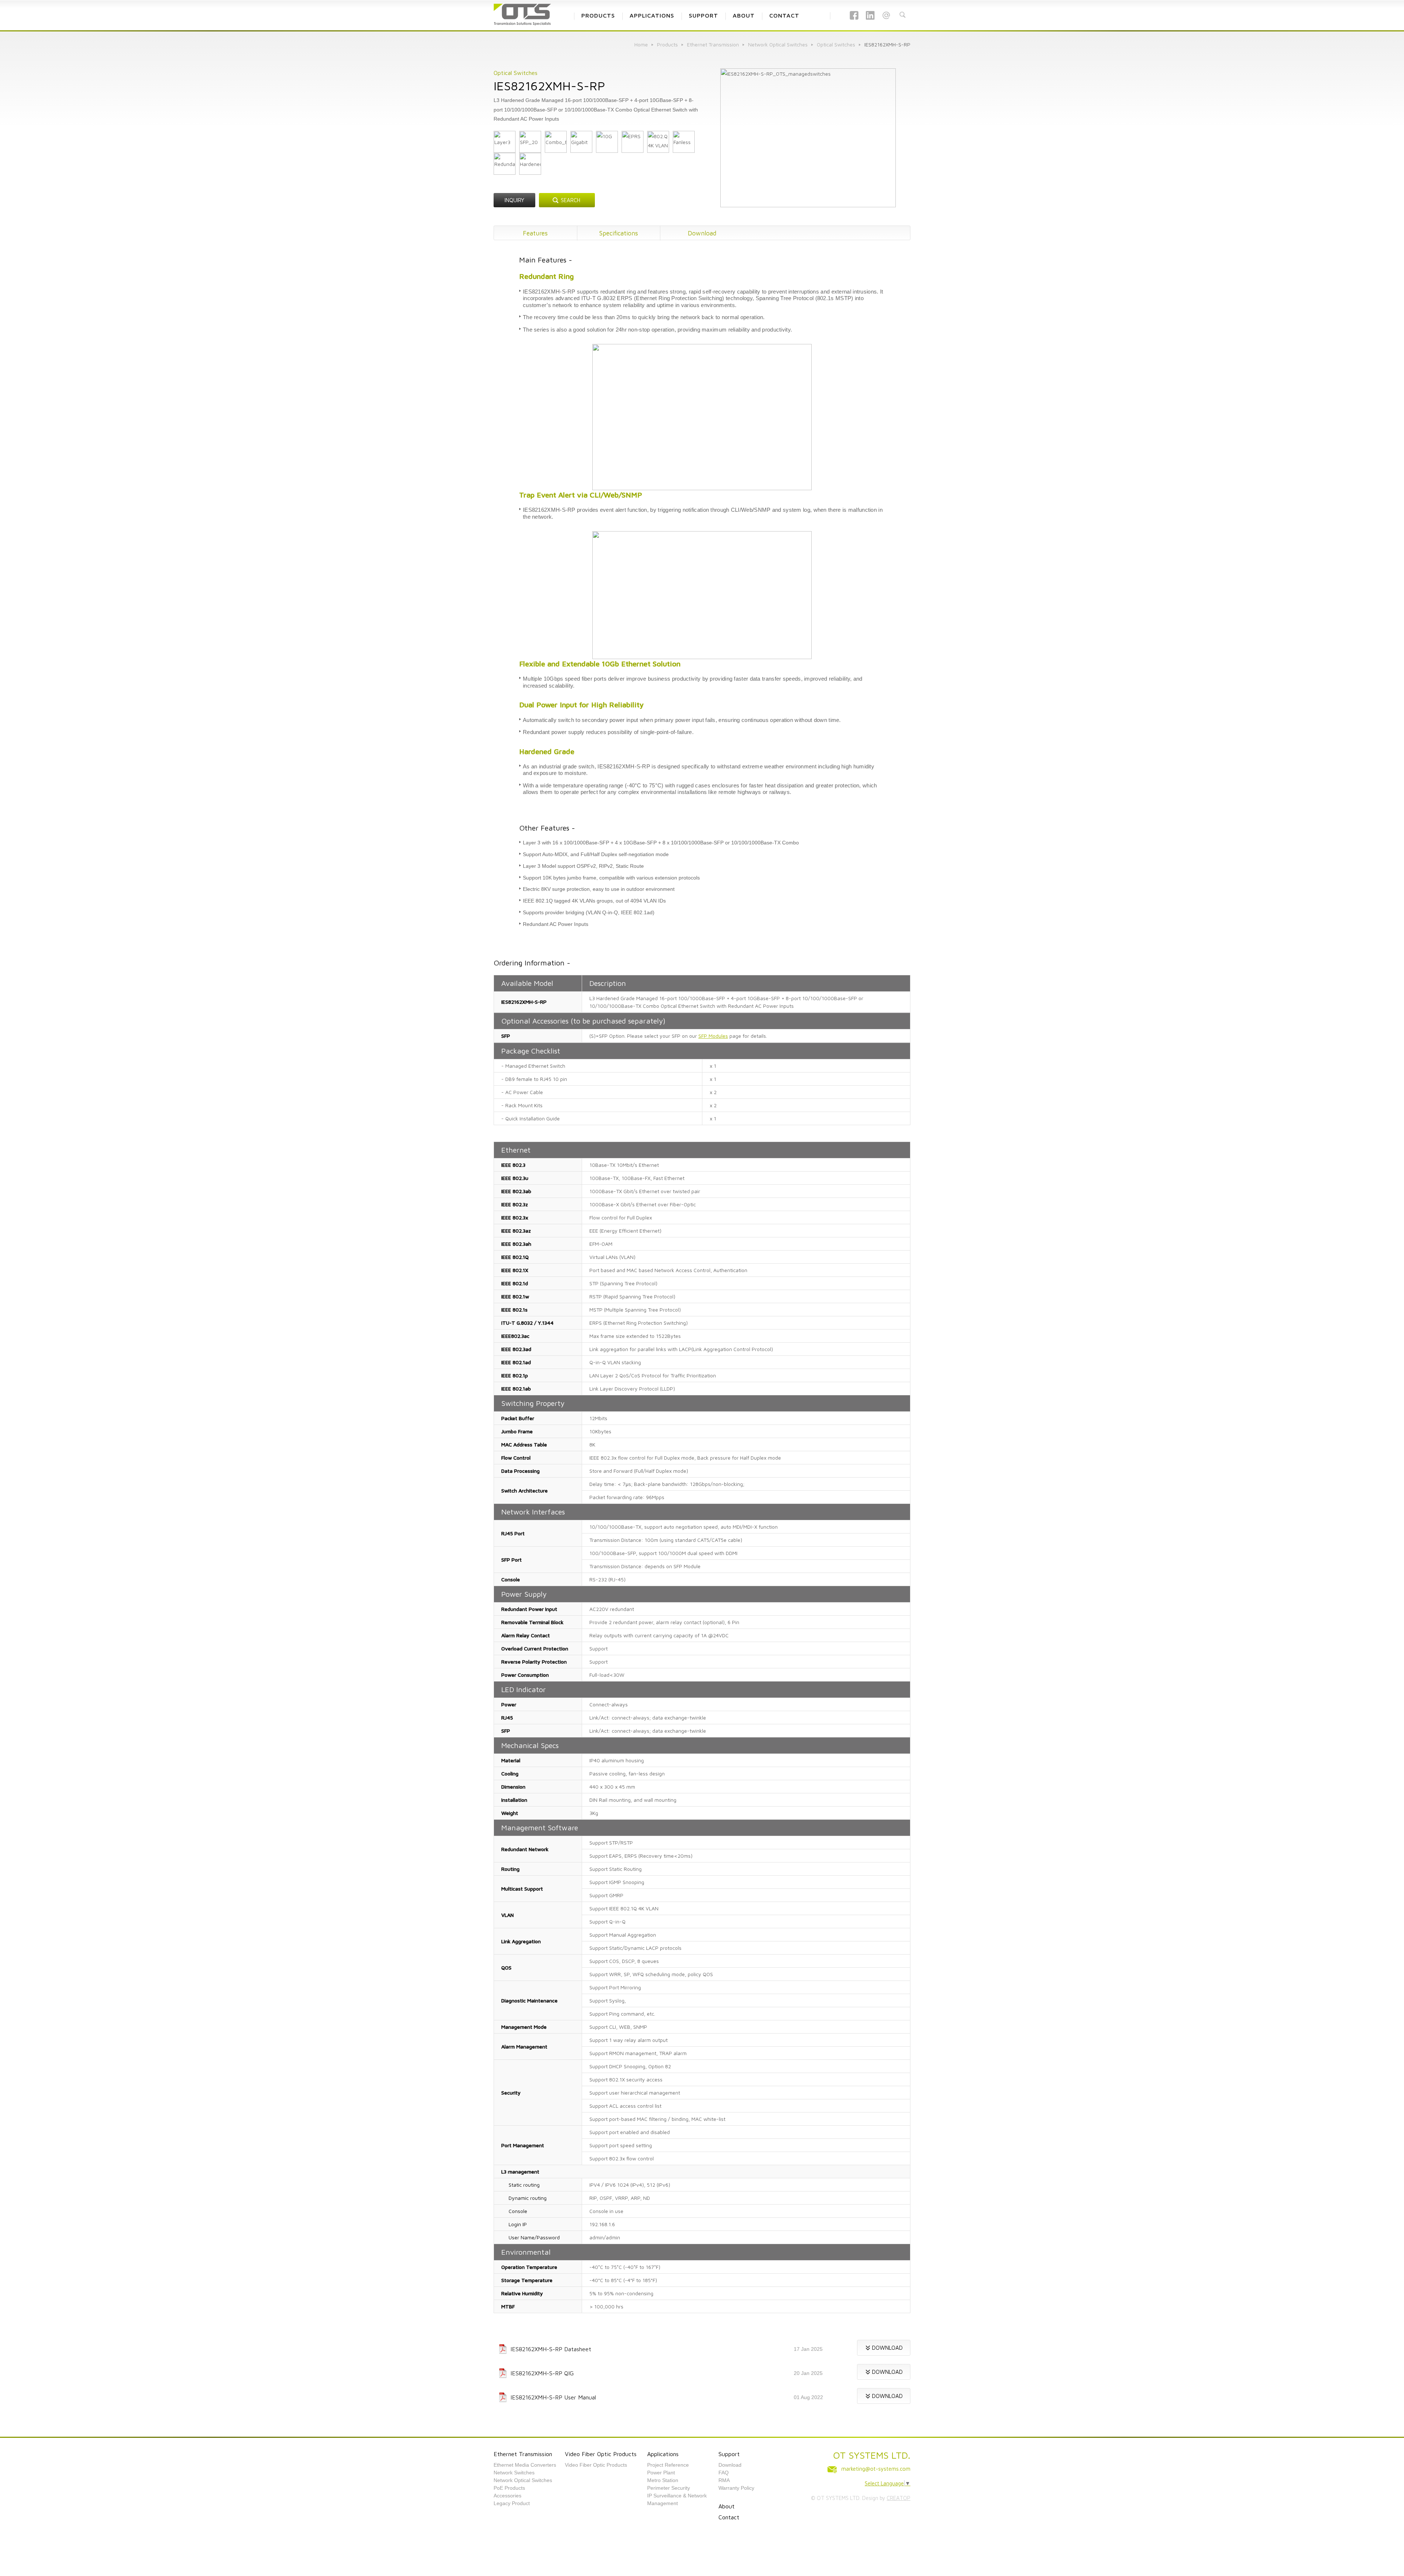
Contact (729, 2517)
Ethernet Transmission (713, 44)
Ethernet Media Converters (525, 2465)
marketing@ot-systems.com (876, 2469)
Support (729, 2454)
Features (535, 233)
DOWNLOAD (887, 2348)
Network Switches (514, 2473)
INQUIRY (514, 200)
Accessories (507, 2496)
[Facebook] (854, 20)
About (726, 2506)
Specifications (619, 233)
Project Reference (668, 2465)
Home (641, 44)
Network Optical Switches (778, 44)
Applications (663, 2454)
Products (667, 44)
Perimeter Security (669, 2488)
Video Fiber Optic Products (601, 2454)
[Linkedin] (870, 20)
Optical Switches (836, 44)
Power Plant (661, 2473)
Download (702, 233)
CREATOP (899, 2498)
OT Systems (523, 11)
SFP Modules (713, 1036)
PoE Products (509, 2488)
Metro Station (663, 2480)
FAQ (724, 2473)
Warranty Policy (736, 2488)
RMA (724, 2480)
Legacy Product (512, 2503)
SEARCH (571, 200)
